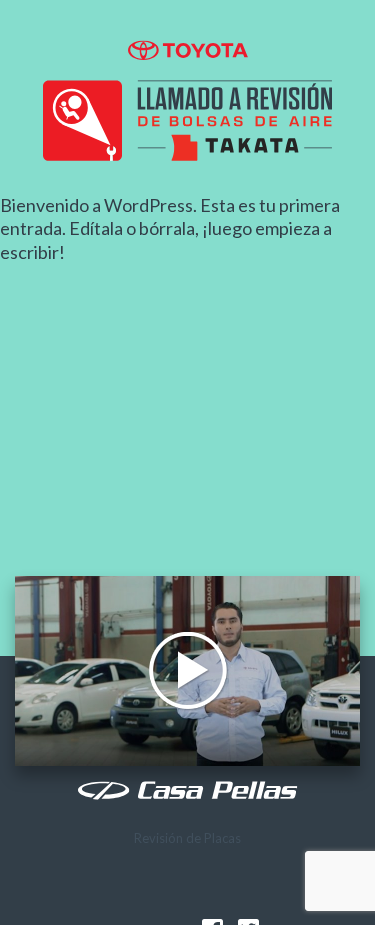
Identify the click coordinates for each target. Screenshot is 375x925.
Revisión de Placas (187, 838)
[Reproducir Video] (187, 671)
